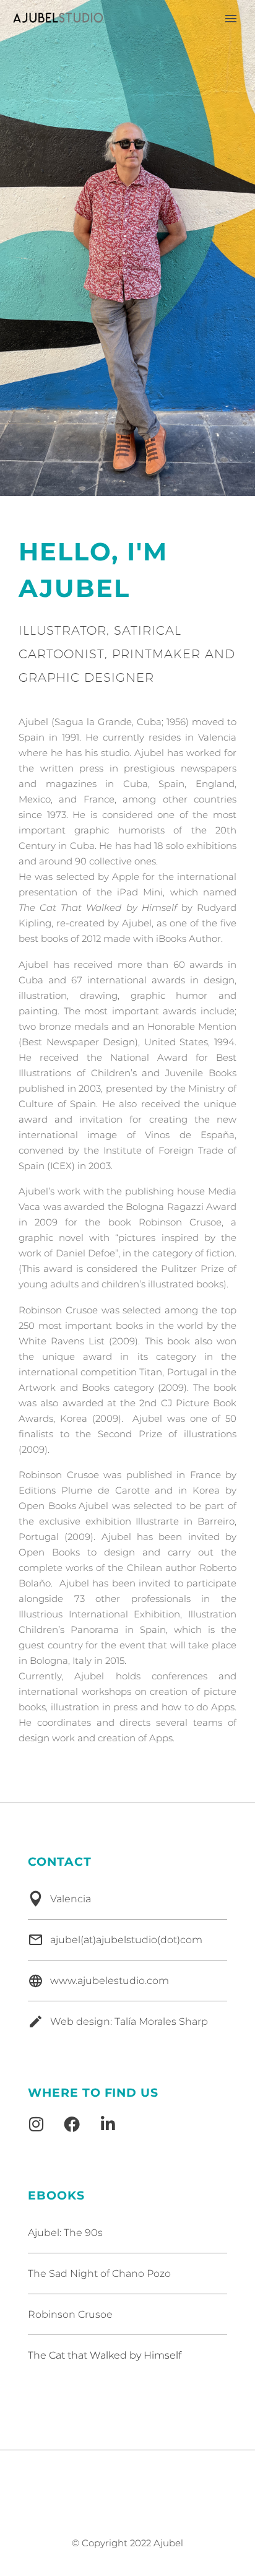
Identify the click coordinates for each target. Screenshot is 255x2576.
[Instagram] (36, 2124)
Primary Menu (231, 19)
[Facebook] (72, 2124)
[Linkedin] (108, 2124)
